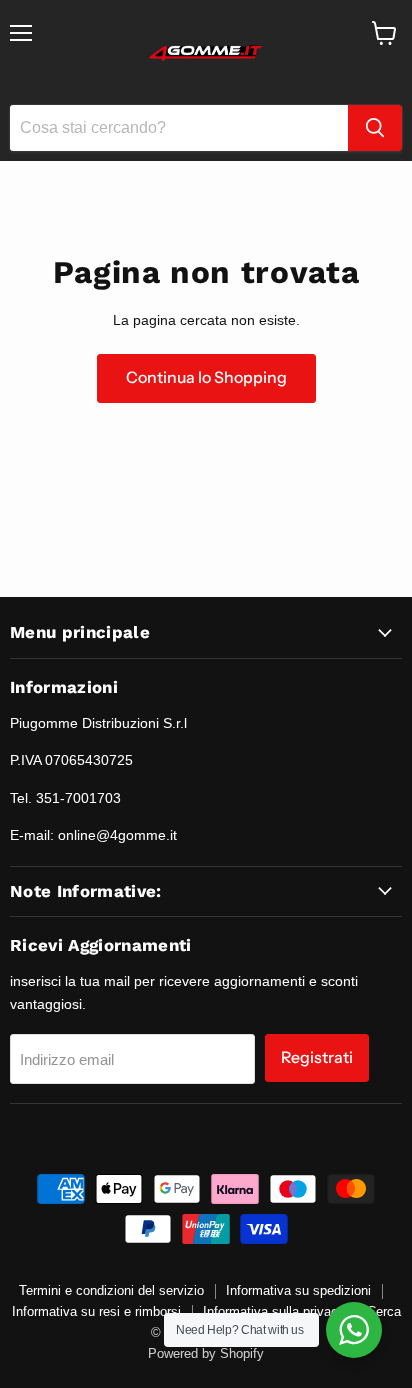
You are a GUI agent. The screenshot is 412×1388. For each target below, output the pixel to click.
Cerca (384, 1311)
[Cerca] (375, 128)
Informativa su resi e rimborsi (96, 1311)
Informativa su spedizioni (298, 1290)
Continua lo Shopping (206, 377)
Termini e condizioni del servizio (111, 1290)
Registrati (317, 1057)
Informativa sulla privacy (274, 1311)
